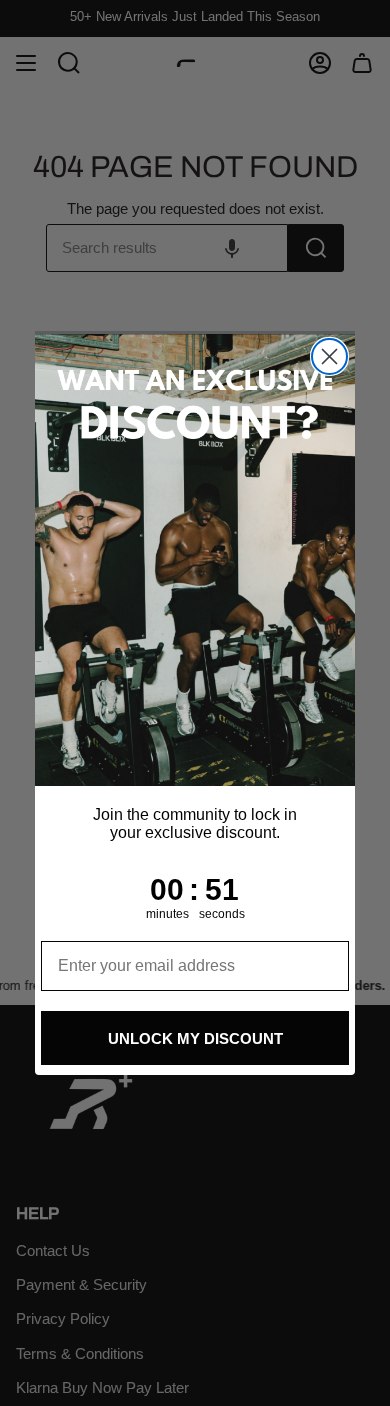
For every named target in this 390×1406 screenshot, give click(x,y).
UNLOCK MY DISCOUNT (195, 1038)
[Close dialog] (329, 356)
